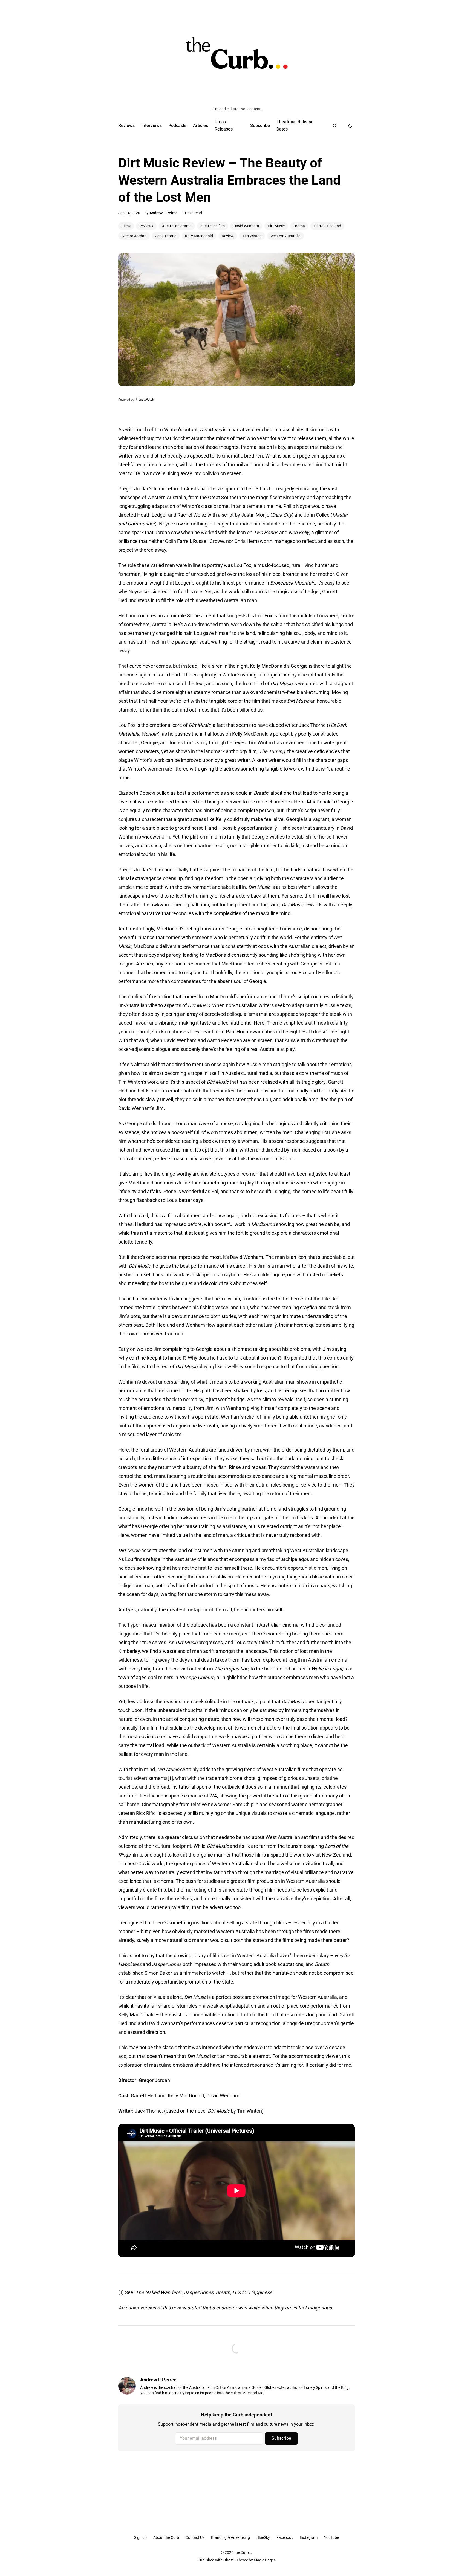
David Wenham (246, 226)
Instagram (309, 2537)
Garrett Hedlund (327, 226)
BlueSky (263, 2537)
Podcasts (177, 125)
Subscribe (260, 125)
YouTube (331, 2537)
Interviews (152, 125)
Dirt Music (276, 226)
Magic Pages (265, 2560)
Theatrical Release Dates (295, 125)
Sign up (140, 2537)
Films (126, 226)
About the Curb (166, 2537)
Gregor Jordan (134, 236)
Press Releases (224, 125)
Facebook (285, 2537)
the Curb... (243, 2552)
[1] (170, 1778)
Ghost (229, 2560)
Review (228, 236)
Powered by (127, 400)
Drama (299, 226)
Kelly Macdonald (199, 236)
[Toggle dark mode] (350, 126)
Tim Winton (252, 236)
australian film (213, 226)
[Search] (335, 126)
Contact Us (195, 2537)
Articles (201, 125)
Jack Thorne (166, 236)
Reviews (126, 125)
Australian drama (177, 226)
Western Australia (285, 236)
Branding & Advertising (230, 2537)
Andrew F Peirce (164, 213)
